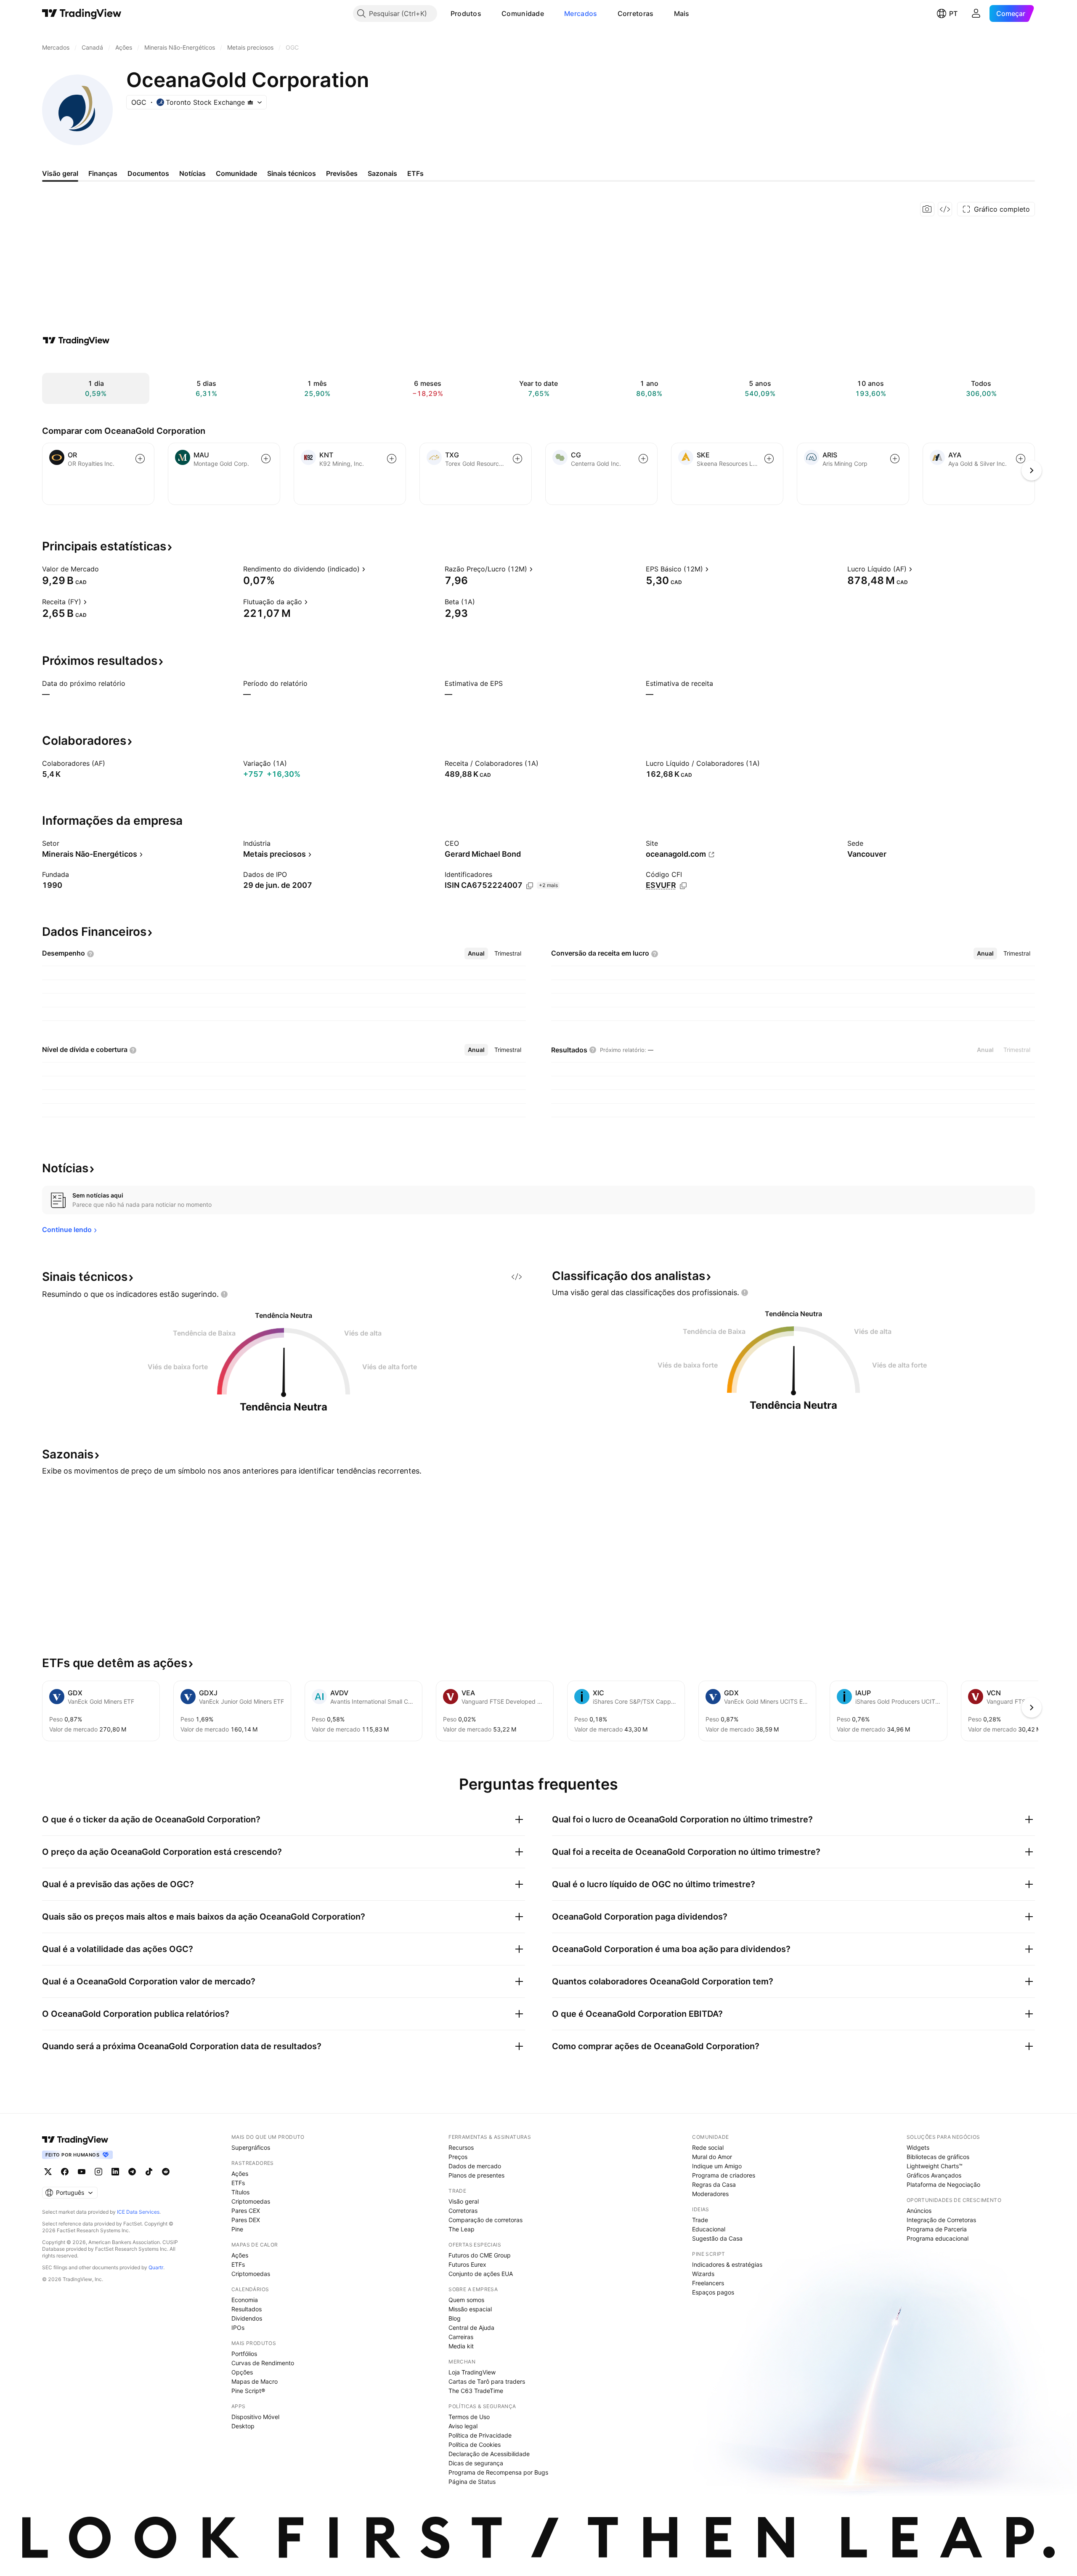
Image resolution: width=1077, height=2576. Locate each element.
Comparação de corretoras (485, 2220)
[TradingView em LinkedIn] (115, 2172)
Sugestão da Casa (717, 2238)
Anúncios (919, 2211)
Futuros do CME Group (480, 2255)
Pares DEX (246, 2220)
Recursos (461, 2147)
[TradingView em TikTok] (149, 2172)
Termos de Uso (469, 2417)
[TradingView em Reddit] (166, 2172)
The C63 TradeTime (476, 2391)
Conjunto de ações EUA (481, 2274)
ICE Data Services (138, 2212)
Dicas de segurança (476, 2463)
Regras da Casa (714, 2184)
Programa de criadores (724, 2175)
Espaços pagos (713, 2292)
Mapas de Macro (255, 2381)
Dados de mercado (475, 2166)
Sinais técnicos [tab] (292, 173)
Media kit (461, 2346)
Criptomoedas (251, 2201)
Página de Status (472, 2482)
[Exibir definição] (104, 569)
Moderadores (710, 2194)
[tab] (476, 953)
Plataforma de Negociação (943, 2184)
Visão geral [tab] (60, 173)
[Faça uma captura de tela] (927, 209)
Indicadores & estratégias (727, 2264)
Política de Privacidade (480, 2435)
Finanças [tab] (103, 173)
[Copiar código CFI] (683, 886)
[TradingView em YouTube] (82, 2172)
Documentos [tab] (148, 173)
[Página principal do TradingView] (82, 13)
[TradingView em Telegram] (132, 2172)
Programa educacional (938, 2238)
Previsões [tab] (342, 173)
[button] (488, 13)
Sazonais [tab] (382, 173)
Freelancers (708, 2283)
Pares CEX (246, 2211)
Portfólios (244, 2354)
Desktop (243, 2426)
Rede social (708, 2147)
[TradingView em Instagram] (98, 2172)
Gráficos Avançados (934, 2175)
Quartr (156, 2267)
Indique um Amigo (717, 2166)
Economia (245, 2300)
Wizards (703, 2274)
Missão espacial (470, 2309)
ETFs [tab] (415, 173)
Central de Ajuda (471, 2328)
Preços (458, 2157)
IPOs (238, 2328)
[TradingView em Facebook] (65, 2172)
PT (953, 13)
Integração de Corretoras (941, 2220)
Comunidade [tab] (236, 173)
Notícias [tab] (192, 173)
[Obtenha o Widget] (945, 209)
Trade (700, 2220)
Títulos (240, 2192)
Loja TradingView (472, 2372)
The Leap (462, 2229)
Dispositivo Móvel (255, 2417)
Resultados (247, 2309)
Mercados (581, 13)
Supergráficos (251, 2147)
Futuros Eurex (467, 2264)
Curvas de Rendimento (263, 2363)
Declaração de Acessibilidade (489, 2454)
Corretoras (636, 13)
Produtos (466, 13)
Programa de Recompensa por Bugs (498, 2472)
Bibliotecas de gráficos (938, 2157)
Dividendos (247, 2318)
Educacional (709, 2229)
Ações (240, 2174)
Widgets (918, 2147)
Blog (455, 2318)
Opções (242, 2372)
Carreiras (461, 2337)
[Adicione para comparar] (140, 459)
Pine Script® (248, 2391)
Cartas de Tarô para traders (487, 2381)
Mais (682, 13)
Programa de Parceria (937, 2229)
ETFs (238, 2183)
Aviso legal (463, 2426)
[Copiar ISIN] (530, 886)
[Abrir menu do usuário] (976, 13)
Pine (237, 2229)
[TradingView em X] (48, 2172)
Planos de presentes (476, 2175)
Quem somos (466, 2300)
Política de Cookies (475, 2445)
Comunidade (523, 13)
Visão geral (464, 2201)
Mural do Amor (712, 2157)
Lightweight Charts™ (935, 2166)
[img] (250, 102)
